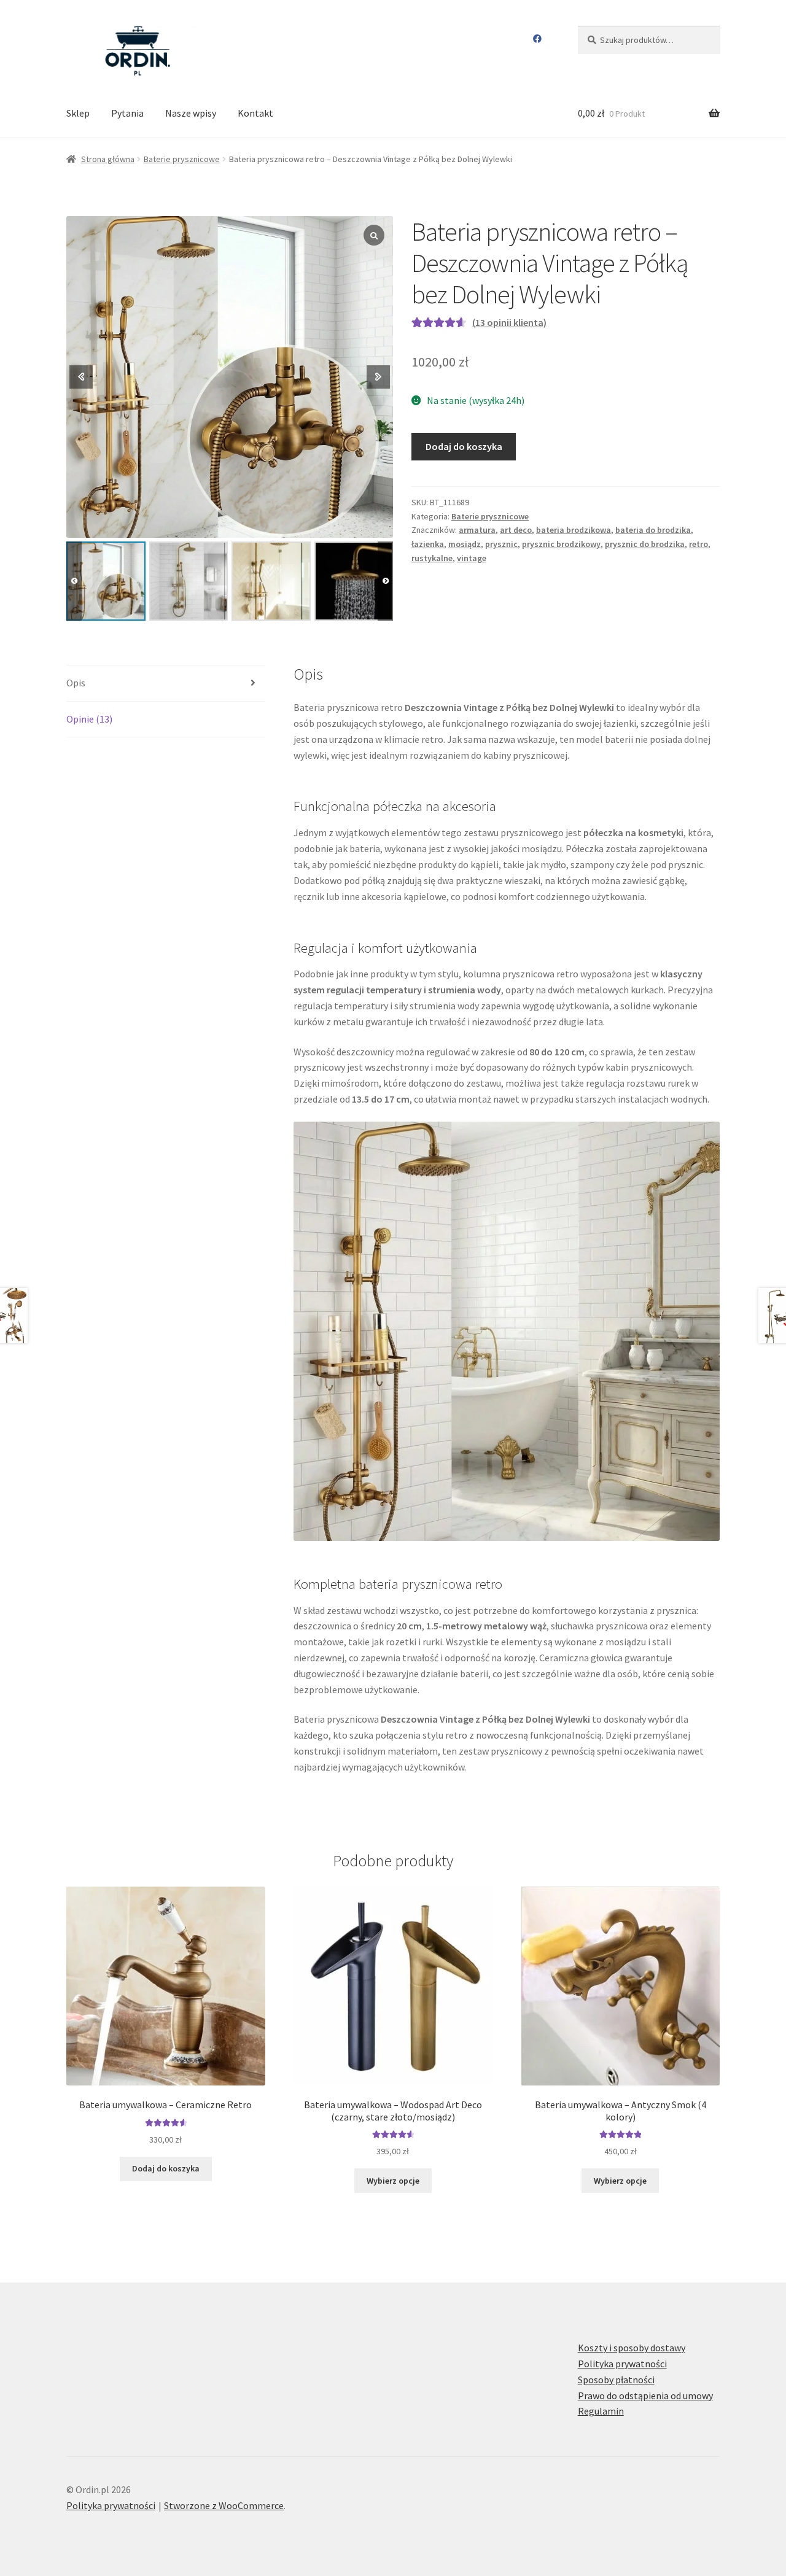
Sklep (78, 113)
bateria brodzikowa (574, 530)
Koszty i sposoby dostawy (632, 2348)
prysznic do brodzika (645, 544)
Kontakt (255, 113)
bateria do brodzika (653, 530)
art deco (516, 530)
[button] (385, 581)
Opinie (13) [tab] (89, 719)
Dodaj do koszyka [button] (166, 2168)
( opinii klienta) (509, 322)
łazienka (428, 544)
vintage (472, 558)
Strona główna (108, 159)
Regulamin (601, 2411)
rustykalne (432, 558)
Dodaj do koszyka (464, 446)
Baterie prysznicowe (182, 159)
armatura (477, 530)
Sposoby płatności (616, 2380)
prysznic (501, 544)
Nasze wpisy (191, 113)
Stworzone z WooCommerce (224, 2505)
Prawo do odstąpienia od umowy (645, 2396)
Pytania (127, 113)
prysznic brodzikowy (561, 544)
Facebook (538, 39)
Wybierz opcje (393, 2181)
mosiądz (465, 544)
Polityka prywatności (622, 2364)
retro (698, 544)
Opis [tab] (76, 683)
